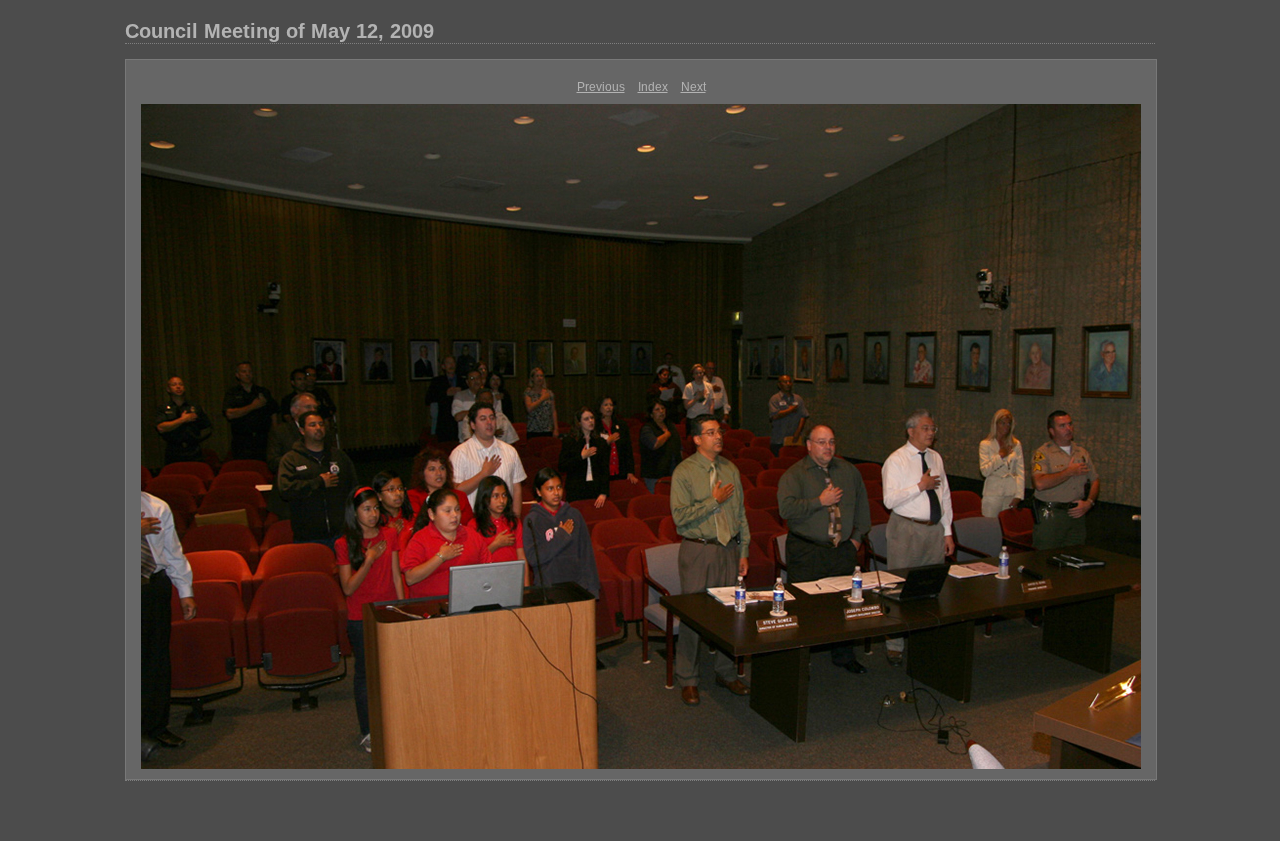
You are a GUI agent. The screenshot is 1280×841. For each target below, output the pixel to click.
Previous (601, 87)
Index (653, 87)
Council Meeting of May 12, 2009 (279, 31)
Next (693, 87)
